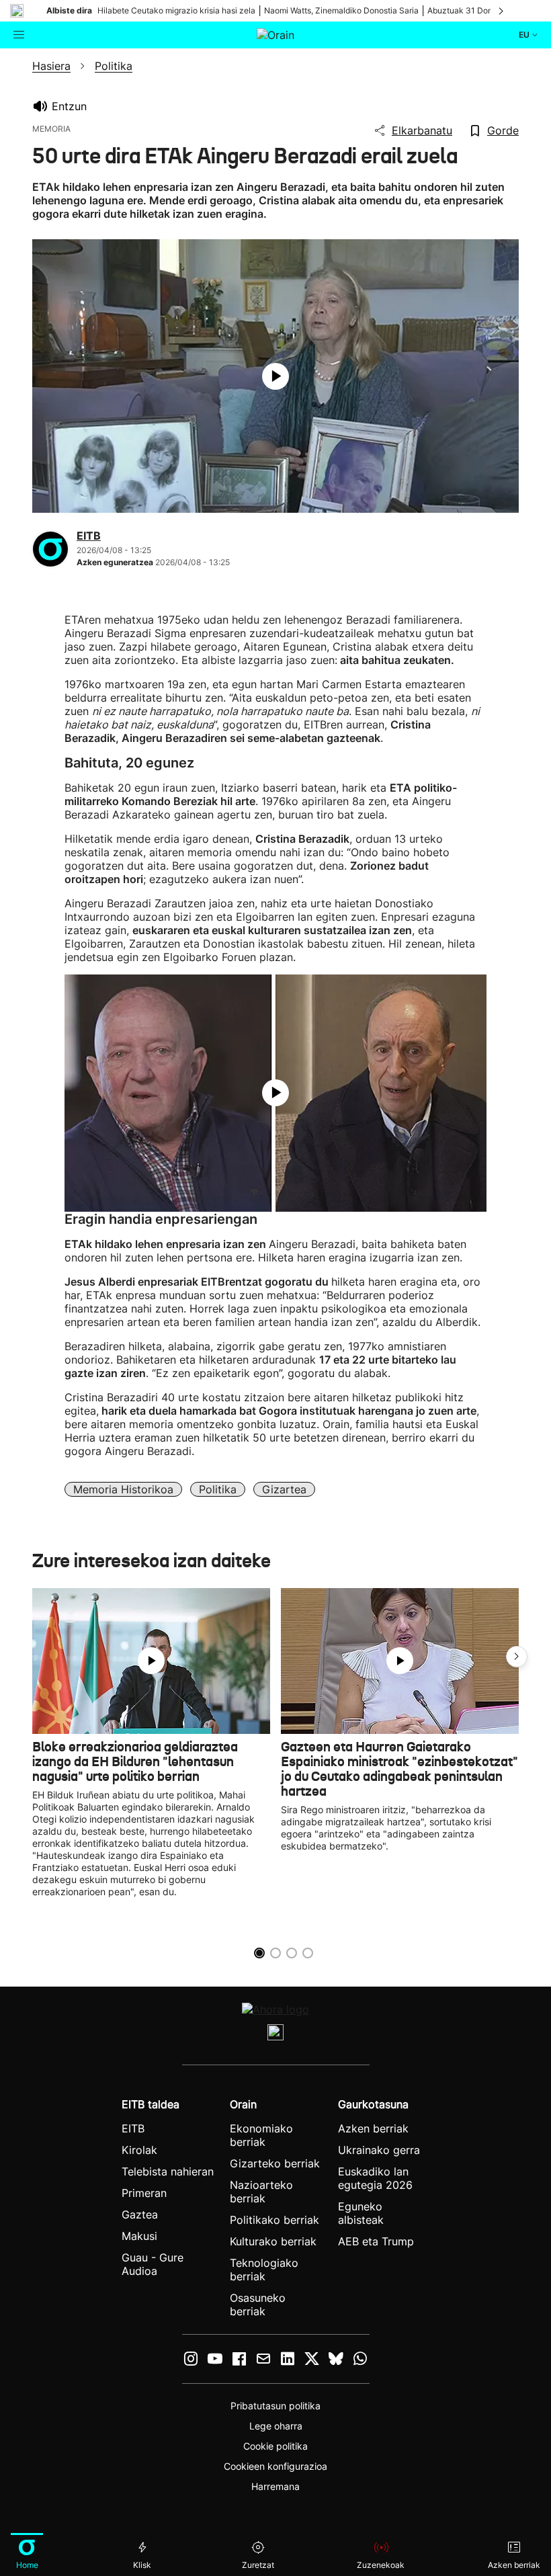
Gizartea (284, 1489)
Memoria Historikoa (123, 1489)
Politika (218, 1489)
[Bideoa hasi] (275, 376)
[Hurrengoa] (502, 11)
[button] (517, 1657)
